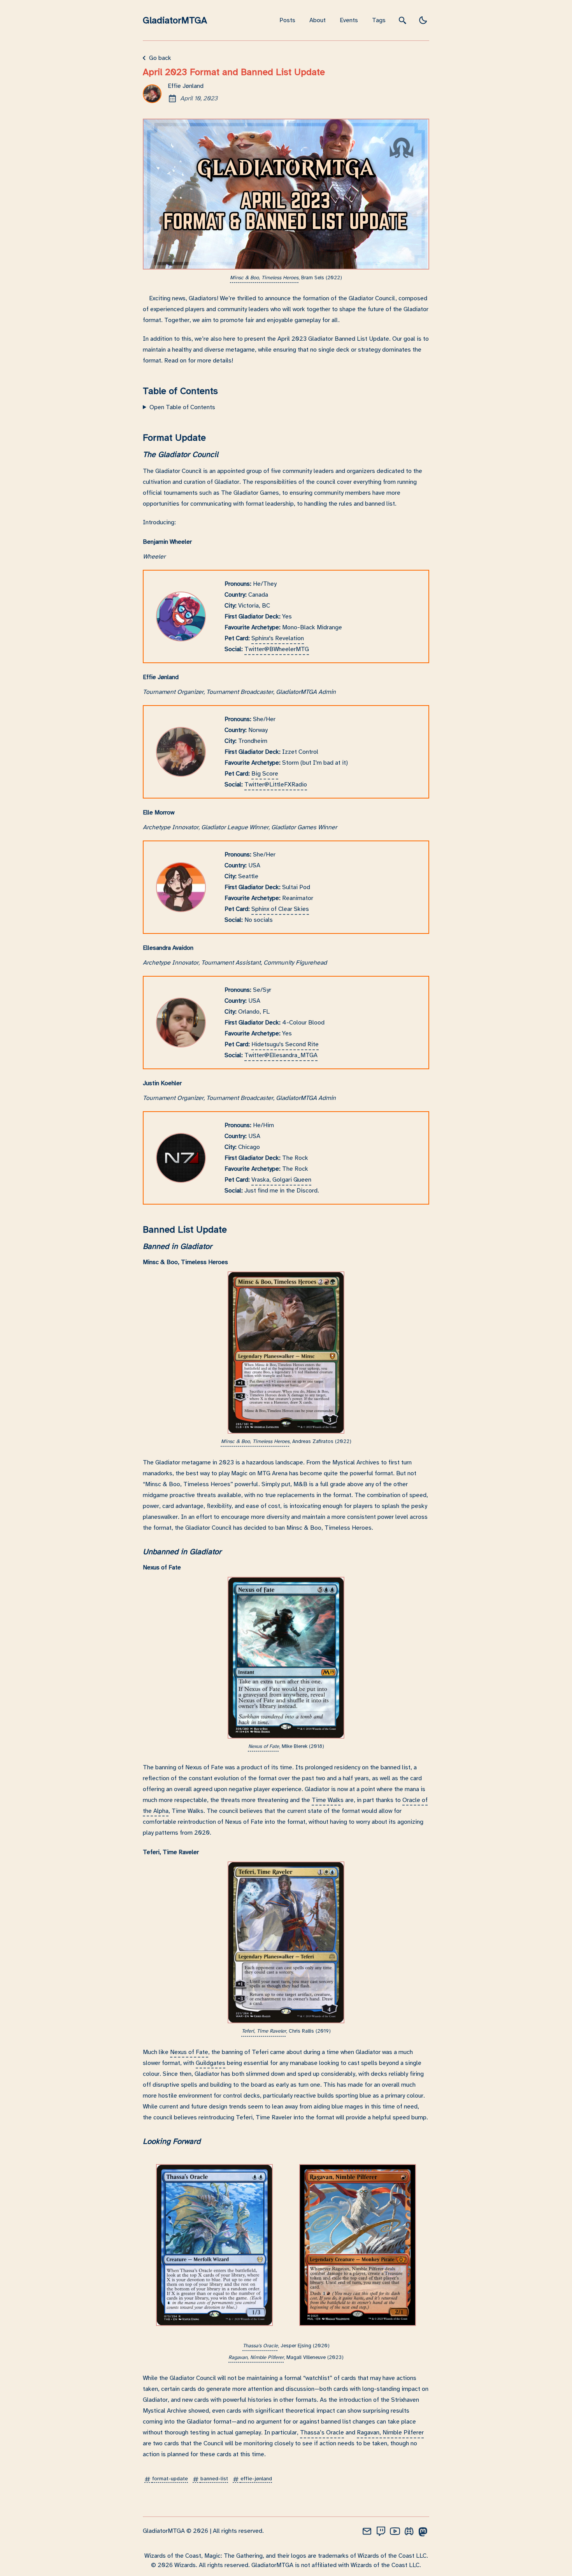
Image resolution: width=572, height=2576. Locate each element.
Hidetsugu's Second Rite (285, 1044)
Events (349, 20)
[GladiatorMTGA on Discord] (409, 2531)
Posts (287, 20)
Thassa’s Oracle (322, 2432)
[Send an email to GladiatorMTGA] (367, 2531)
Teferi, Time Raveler (264, 2031)
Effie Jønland (186, 86)
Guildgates (211, 2063)
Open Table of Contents (182, 407)
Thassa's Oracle (260, 2346)
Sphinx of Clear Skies (280, 909)
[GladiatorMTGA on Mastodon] (423, 2531)
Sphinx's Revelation (278, 638)
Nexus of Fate (264, 1746)
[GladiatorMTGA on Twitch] (381, 2531)
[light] (423, 20)
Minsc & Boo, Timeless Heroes (264, 278)
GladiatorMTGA (175, 20)
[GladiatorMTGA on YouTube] (395, 2531)
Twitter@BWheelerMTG (277, 649)
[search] (403, 20)
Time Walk (326, 1800)
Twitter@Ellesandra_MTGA (281, 1055)
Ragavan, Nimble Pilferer (256, 2357)
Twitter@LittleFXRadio (276, 785)
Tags (379, 20)
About (318, 20)
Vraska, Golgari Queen (281, 1180)
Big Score (265, 774)
